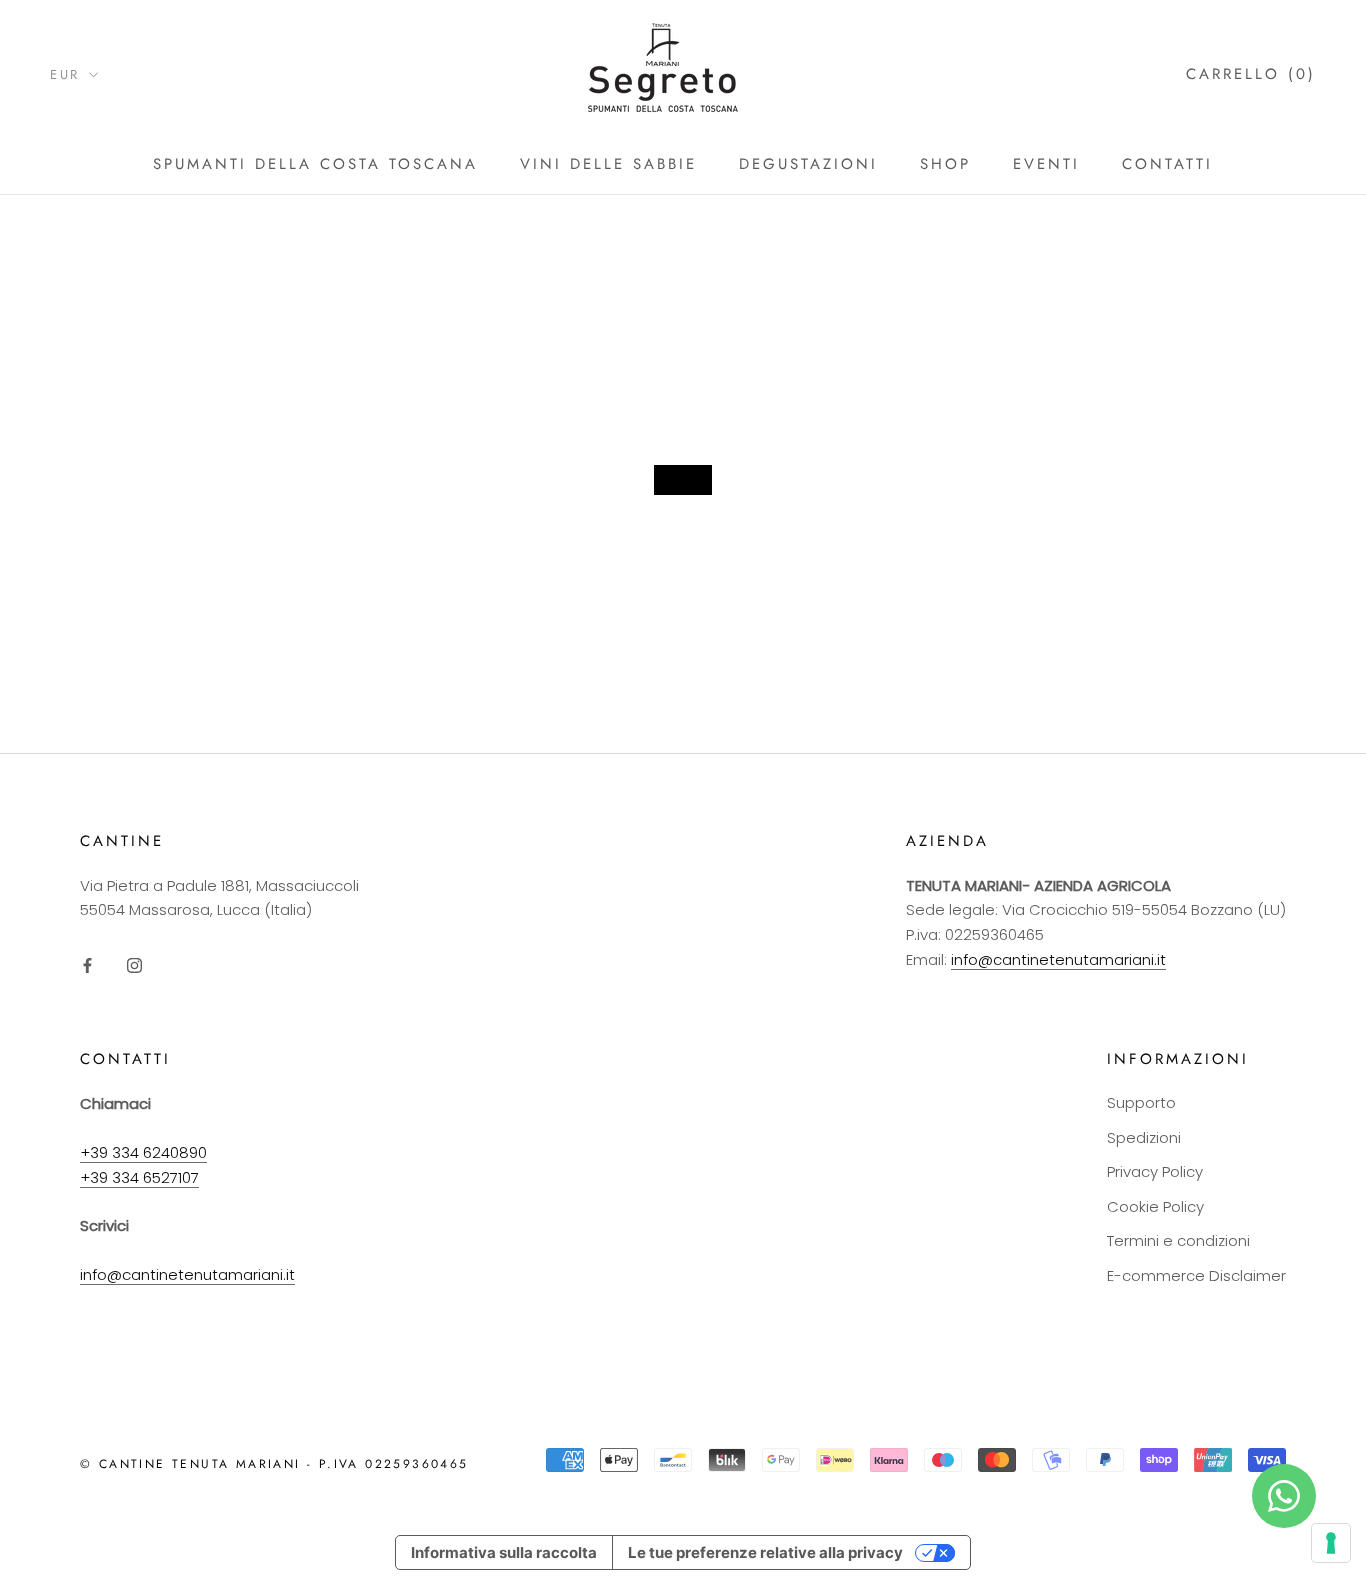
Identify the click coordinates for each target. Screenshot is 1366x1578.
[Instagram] (134, 965)
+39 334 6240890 (143, 1152)
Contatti (1167, 164)
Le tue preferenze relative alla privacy (765, 1552)
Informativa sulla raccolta (504, 1552)
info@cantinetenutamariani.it (1058, 959)
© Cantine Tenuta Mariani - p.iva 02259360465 (274, 1464)
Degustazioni (808, 164)
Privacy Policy (1155, 1171)
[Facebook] (87, 965)
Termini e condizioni (1178, 1240)
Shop (945, 164)
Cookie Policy (1155, 1206)
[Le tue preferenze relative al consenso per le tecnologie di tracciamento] (1331, 1543)
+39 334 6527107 (139, 1177)
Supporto (1141, 1102)
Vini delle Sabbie (608, 164)
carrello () (1251, 74)
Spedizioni (1144, 1137)
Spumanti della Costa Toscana (315, 164)
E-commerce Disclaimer (1196, 1275)
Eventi (1046, 164)
